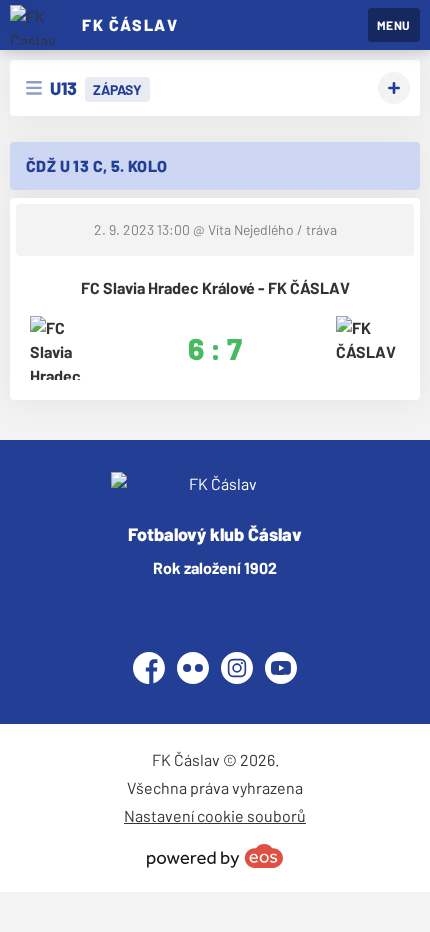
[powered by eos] (215, 856)
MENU (394, 25)
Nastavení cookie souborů (215, 815)
